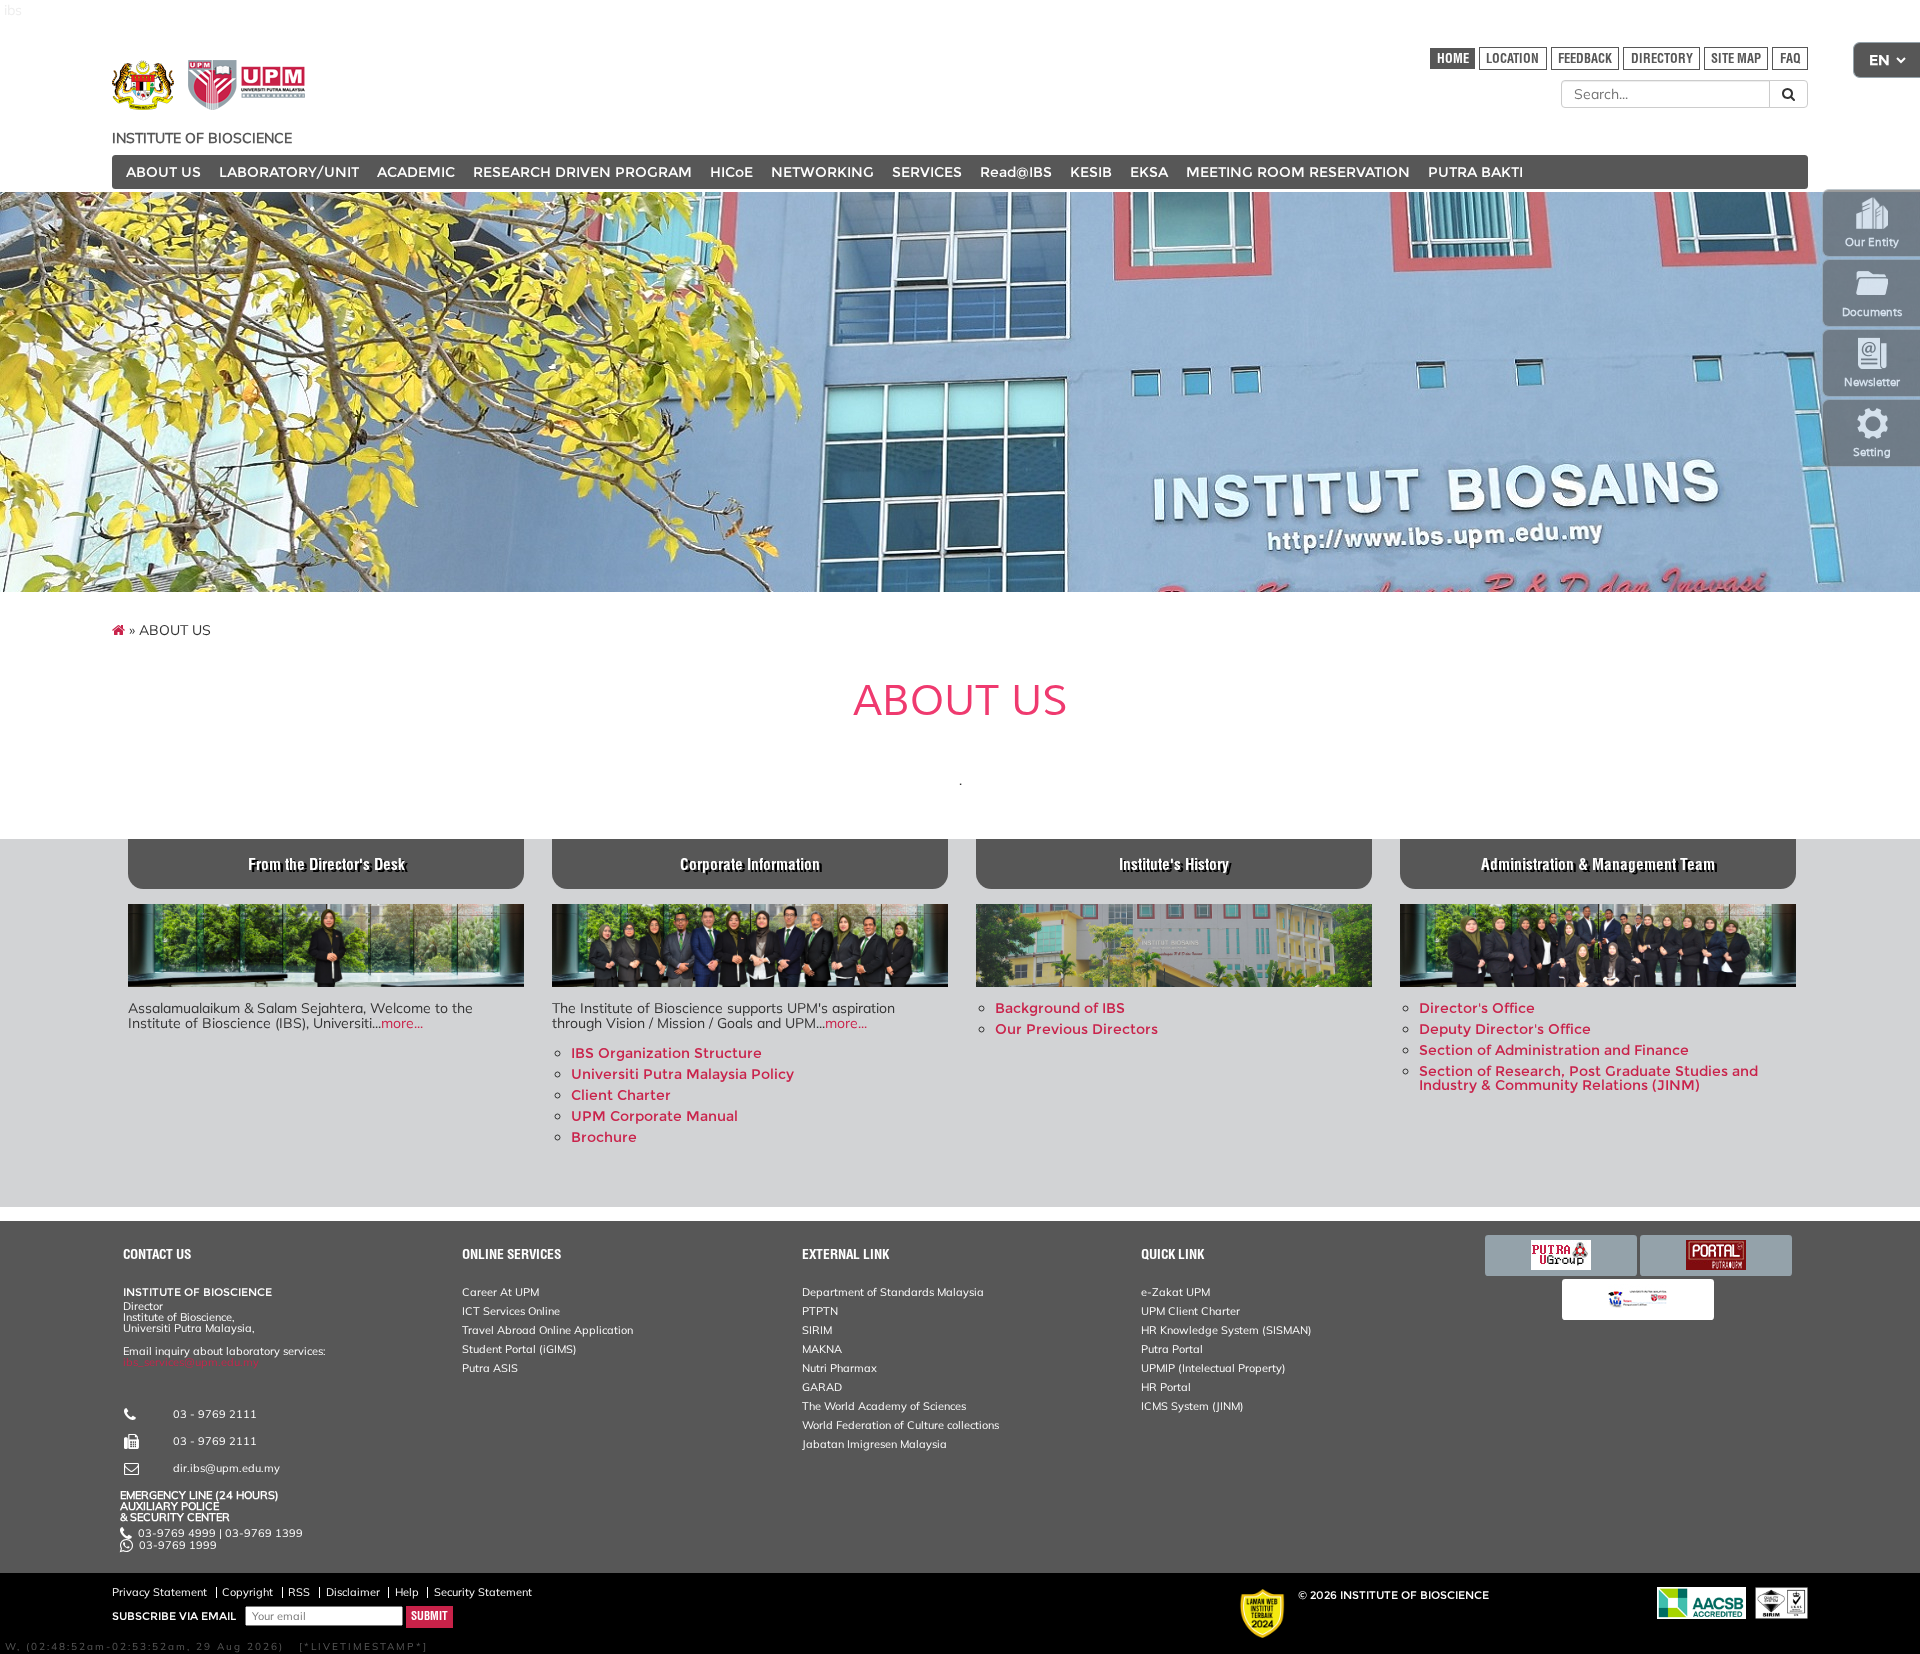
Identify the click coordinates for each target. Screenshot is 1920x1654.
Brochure (604, 1137)
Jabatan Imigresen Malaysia (874, 1444)
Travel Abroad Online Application (547, 1330)
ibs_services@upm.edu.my (191, 1362)
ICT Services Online (511, 1311)
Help (407, 1592)
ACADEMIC (416, 172)
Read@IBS (1016, 172)
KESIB (1091, 172)
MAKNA (822, 1349)
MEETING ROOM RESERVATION (1298, 172)
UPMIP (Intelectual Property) (1213, 1368)
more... (402, 1023)
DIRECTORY (1662, 58)
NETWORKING (822, 172)
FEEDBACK (1585, 58)
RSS (299, 1592)
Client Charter (621, 1095)
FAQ (1790, 58)
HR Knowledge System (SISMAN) (1226, 1330)
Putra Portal (1172, 1349)
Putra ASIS (490, 1368)
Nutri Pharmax (839, 1368)
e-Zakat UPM (1175, 1292)
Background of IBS (1060, 1008)
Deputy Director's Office (1505, 1029)
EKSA (1149, 172)
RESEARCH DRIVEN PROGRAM (582, 172)
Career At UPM (500, 1292)
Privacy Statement (159, 1592)
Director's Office (1477, 1008)
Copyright (247, 1592)
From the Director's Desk (326, 864)
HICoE (731, 172)
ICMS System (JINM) (1192, 1406)
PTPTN (820, 1311)
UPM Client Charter (1190, 1311)
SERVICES (927, 172)
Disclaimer (353, 1592)
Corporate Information (750, 864)
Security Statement (483, 1592)
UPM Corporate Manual (654, 1116)
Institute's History (1174, 864)
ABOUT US (163, 172)
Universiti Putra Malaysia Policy (682, 1074)
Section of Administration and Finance (1554, 1050)
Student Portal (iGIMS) (519, 1349)
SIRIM (817, 1330)
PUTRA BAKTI (1475, 172)
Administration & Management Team (1598, 864)
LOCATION (1512, 58)
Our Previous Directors (1076, 1029)
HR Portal (1166, 1387)
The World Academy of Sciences (884, 1406)
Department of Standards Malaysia (893, 1292)
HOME (1453, 58)
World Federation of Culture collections (900, 1425)
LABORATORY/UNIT (289, 172)
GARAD (822, 1387)
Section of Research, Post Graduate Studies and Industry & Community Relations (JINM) (1588, 1078)
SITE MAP (1736, 58)
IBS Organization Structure (666, 1053)
